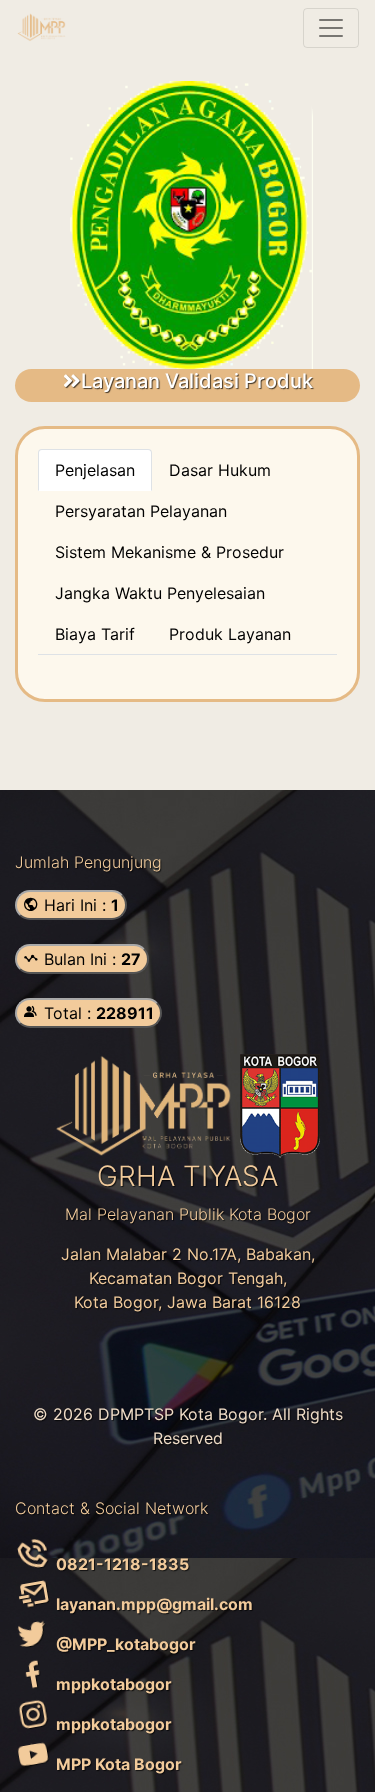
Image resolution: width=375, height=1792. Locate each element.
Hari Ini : (79, 905)
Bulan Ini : (90, 959)
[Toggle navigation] (331, 28)
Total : (96, 1013)
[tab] (95, 470)
